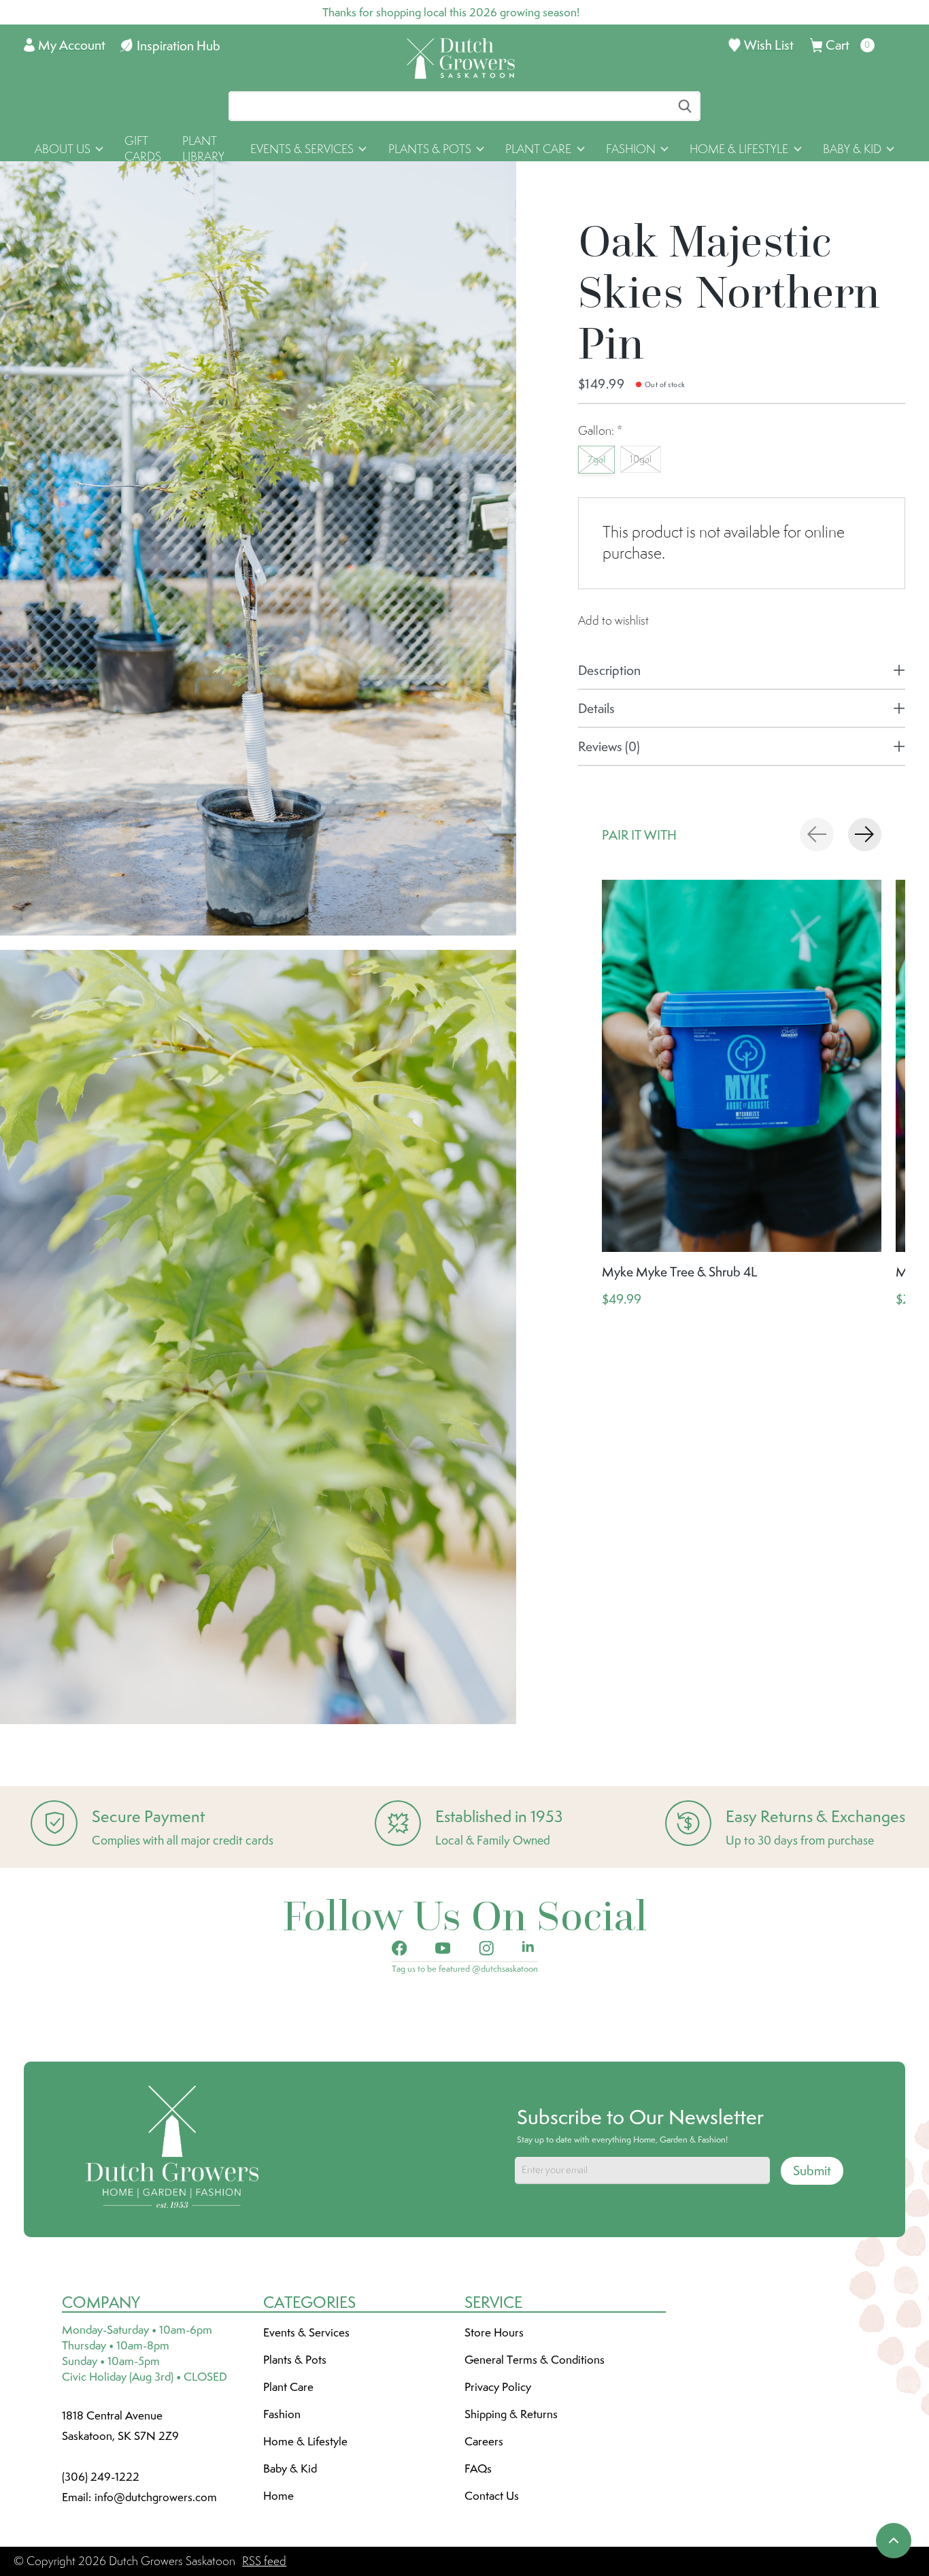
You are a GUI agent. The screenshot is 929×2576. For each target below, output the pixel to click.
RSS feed (264, 2561)
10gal (641, 459)
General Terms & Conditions (535, 2360)
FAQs (478, 2468)
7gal (596, 459)
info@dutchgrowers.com (156, 2497)
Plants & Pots (295, 2360)
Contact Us (492, 2496)
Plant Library (203, 149)
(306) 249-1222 (101, 2477)
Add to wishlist (613, 621)
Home (278, 2496)
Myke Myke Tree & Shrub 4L (680, 1272)
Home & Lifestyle (305, 2441)
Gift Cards (143, 149)
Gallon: (600, 431)
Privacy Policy (498, 2387)
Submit (812, 2170)
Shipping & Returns (511, 2414)
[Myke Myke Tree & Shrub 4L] (742, 1066)
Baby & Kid (290, 2468)
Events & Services (306, 2332)
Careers (484, 2441)
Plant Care (288, 2387)
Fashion (282, 2414)
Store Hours (494, 2332)
